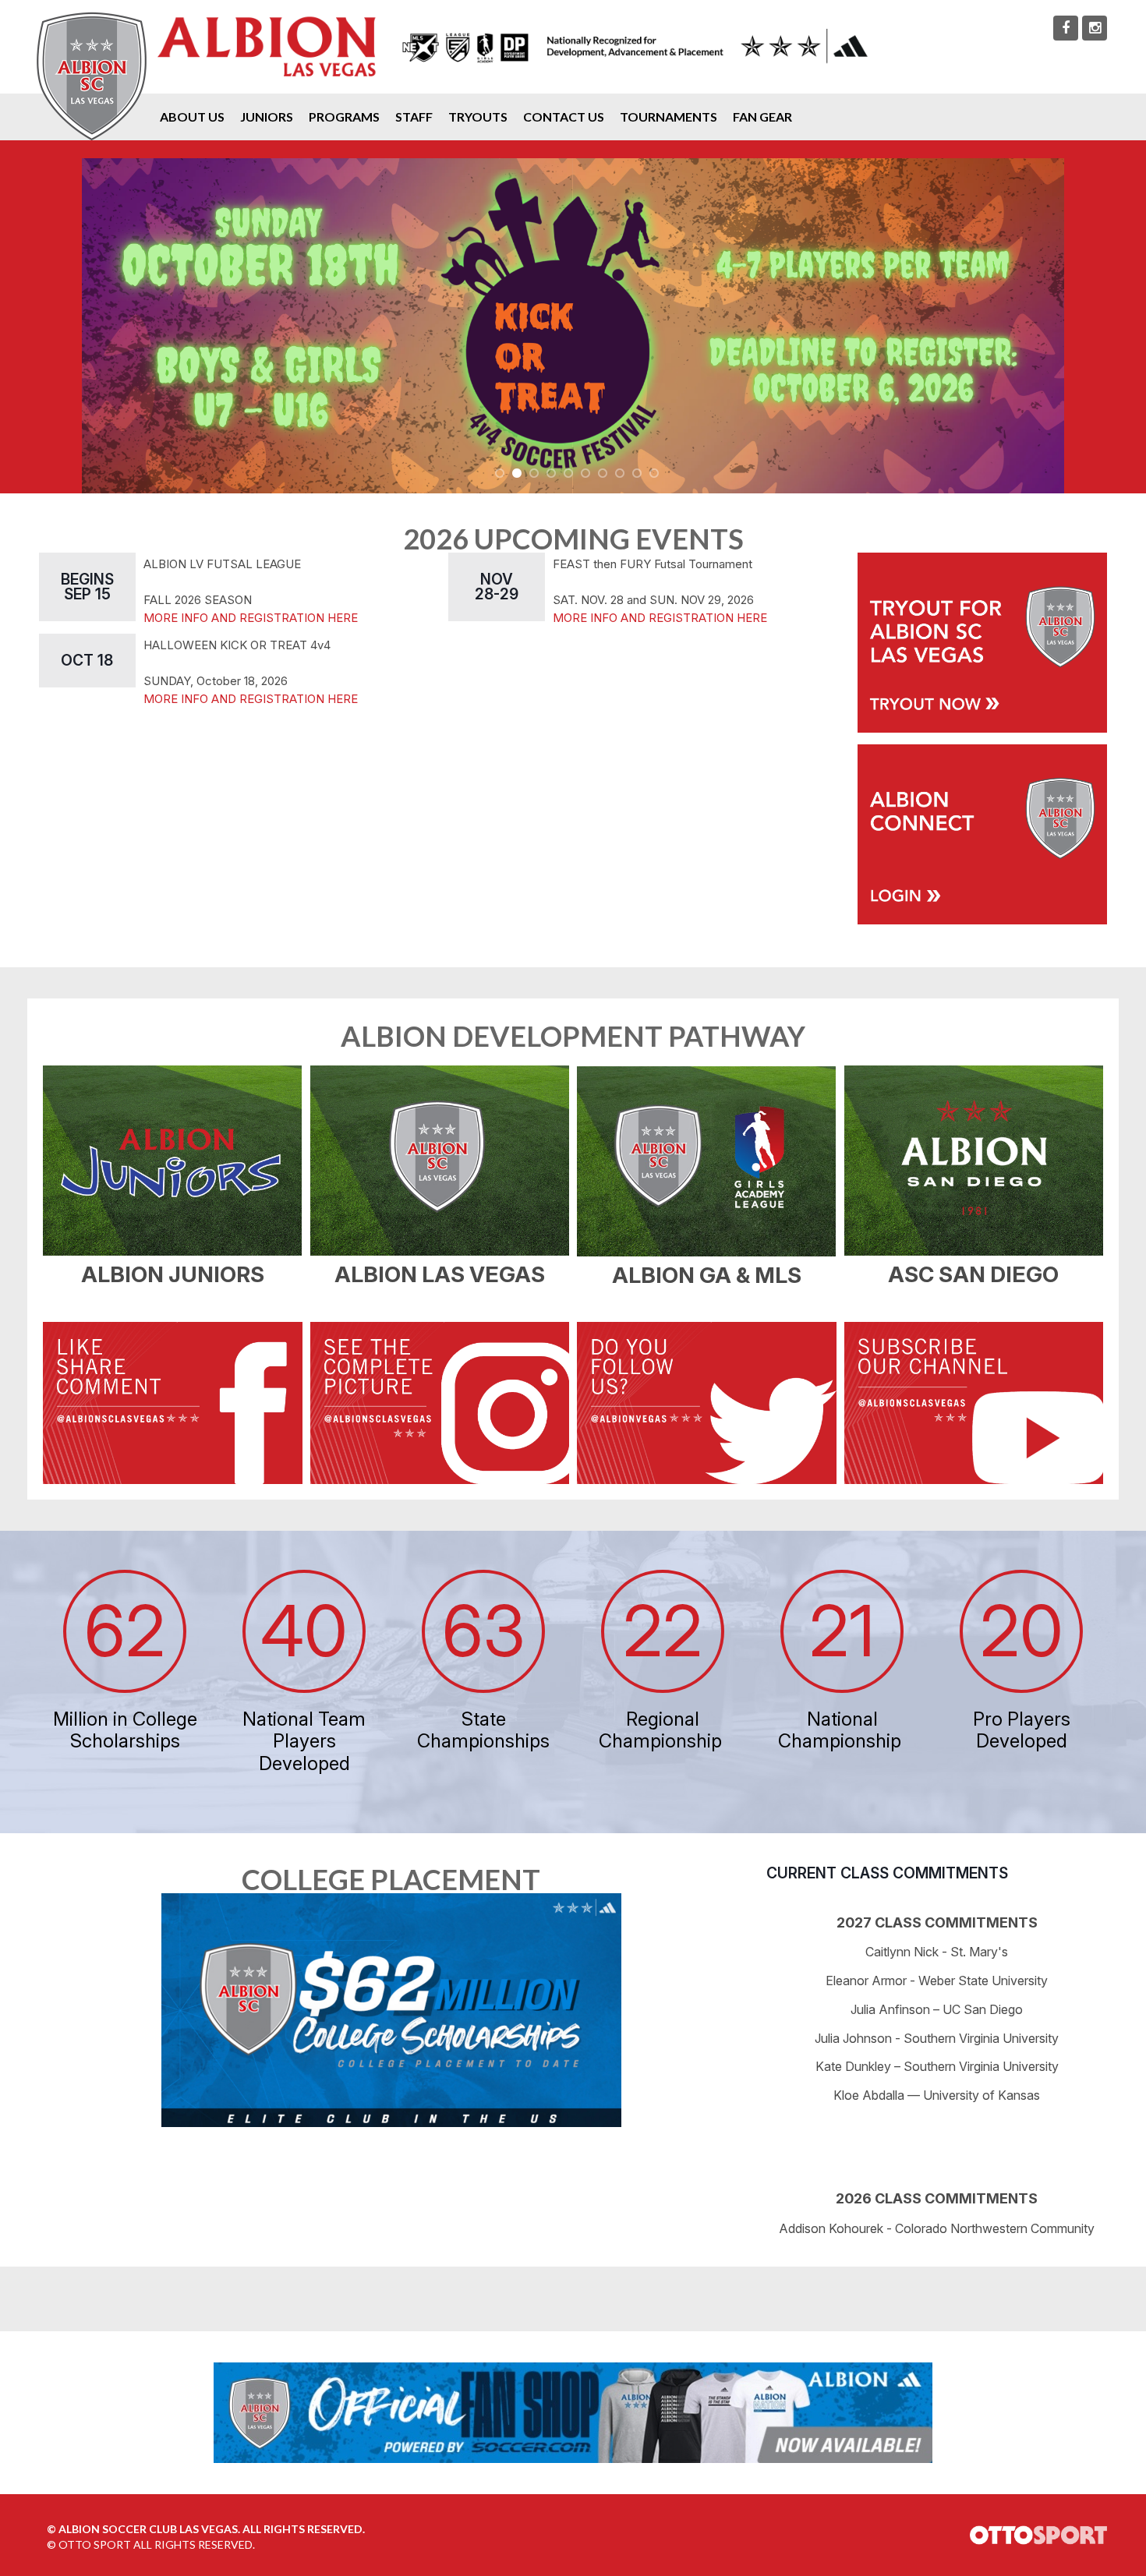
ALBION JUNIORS (173, 1274)
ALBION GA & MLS (707, 1275)
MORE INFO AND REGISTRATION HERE (251, 618)
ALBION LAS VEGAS (440, 1274)
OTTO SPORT (95, 2544)
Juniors (267, 117)
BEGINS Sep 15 (87, 587)
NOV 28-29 (497, 587)
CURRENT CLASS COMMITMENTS (887, 1873)
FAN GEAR (762, 117)
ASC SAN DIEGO (973, 1274)
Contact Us (564, 117)
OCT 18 (87, 660)
